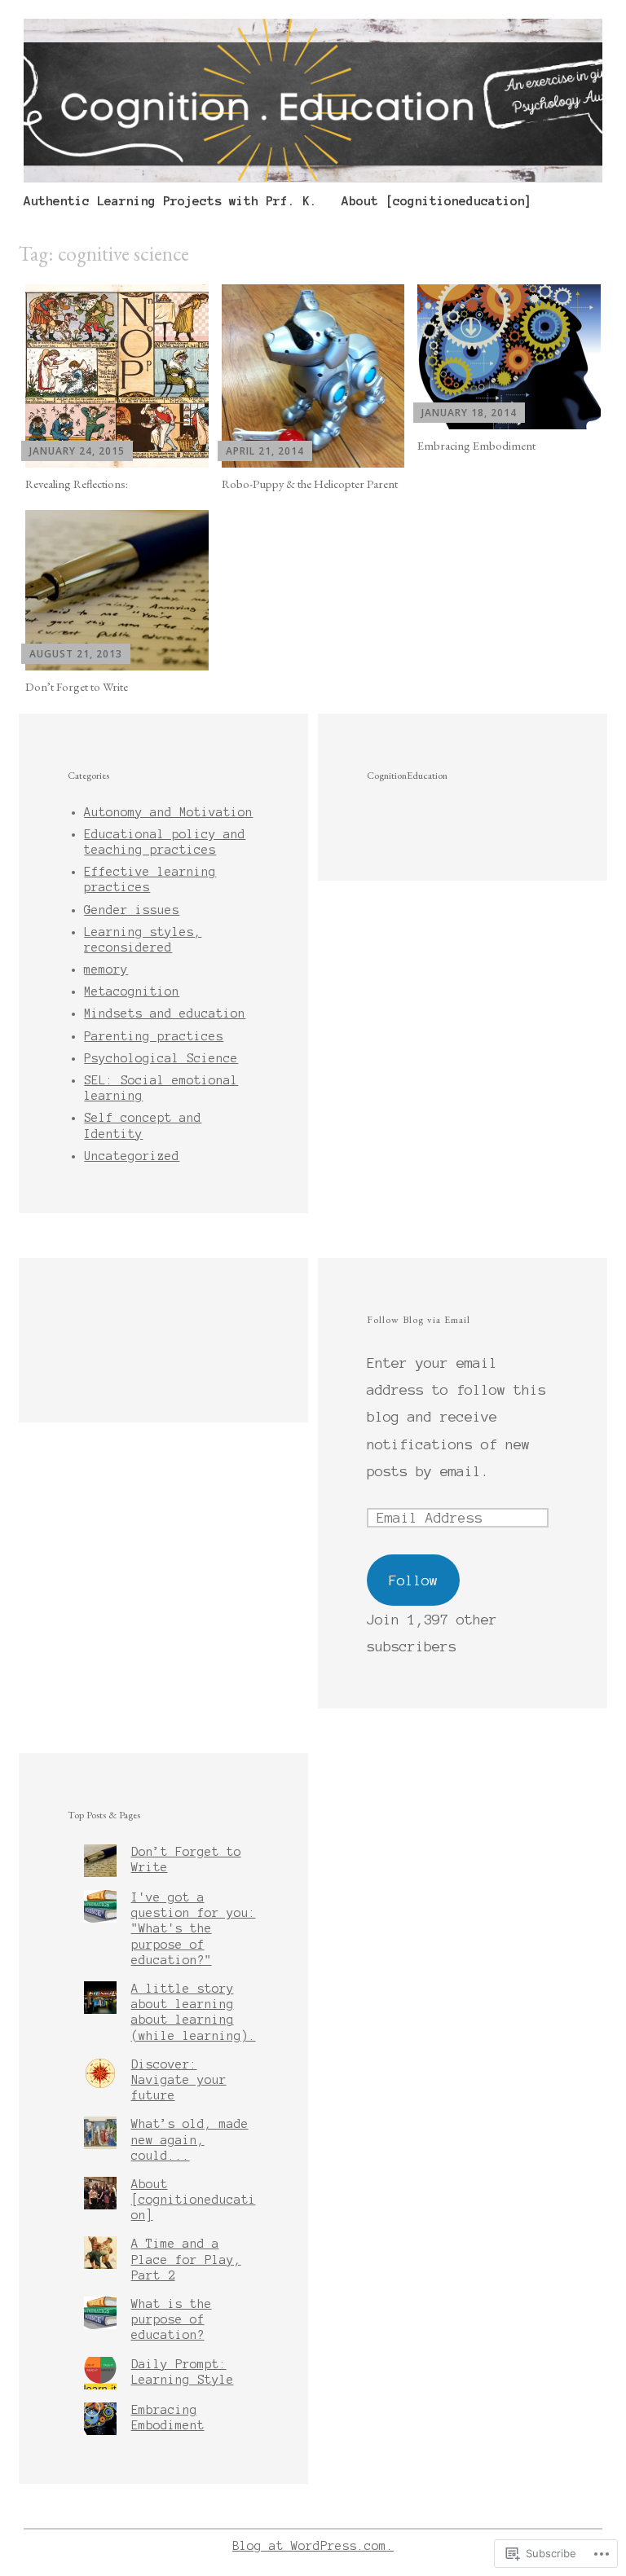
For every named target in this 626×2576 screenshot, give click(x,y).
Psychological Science (161, 1058)
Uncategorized (132, 1156)
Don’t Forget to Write (77, 686)
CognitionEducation (407, 775)
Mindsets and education (165, 1013)
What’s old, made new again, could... (190, 2139)
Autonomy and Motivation (168, 812)
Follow (413, 1580)
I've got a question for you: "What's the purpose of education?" (194, 1929)
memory (106, 969)
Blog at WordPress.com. (313, 2546)
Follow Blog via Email (419, 1319)
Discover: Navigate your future (179, 2080)
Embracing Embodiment (476, 445)
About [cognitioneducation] (437, 201)
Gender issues (132, 910)
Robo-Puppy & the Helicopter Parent (310, 484)
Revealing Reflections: (77, 484)
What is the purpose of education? (172, 2319)
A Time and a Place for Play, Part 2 (186, 2259)
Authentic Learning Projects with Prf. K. (170, 201)
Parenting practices (154, 1036)
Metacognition (132, 991)
